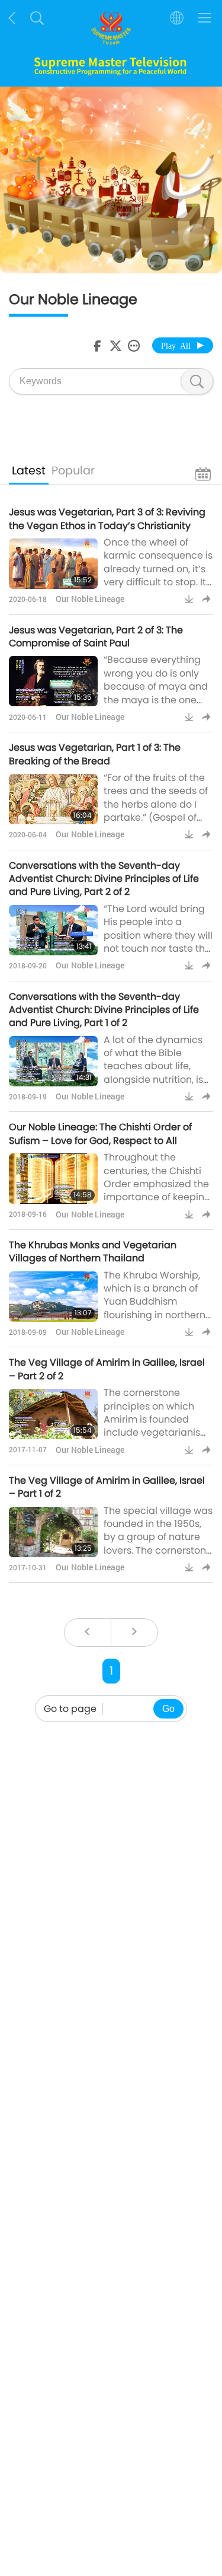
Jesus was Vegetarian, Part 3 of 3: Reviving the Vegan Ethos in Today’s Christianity (107, 519)
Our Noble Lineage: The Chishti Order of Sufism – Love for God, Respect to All (100, 1134)
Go (168, 1709)
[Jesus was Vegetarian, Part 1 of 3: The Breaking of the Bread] (53, 799)
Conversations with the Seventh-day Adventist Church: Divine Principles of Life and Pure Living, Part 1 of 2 (104, 1010)
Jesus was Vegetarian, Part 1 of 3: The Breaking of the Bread (95, 754)
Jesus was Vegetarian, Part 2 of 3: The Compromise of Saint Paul (96, 637)
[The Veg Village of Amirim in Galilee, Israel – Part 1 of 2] (53, 1532)
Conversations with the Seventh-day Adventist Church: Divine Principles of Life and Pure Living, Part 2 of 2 (104, 879)
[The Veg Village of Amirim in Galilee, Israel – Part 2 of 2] (53, 1414)
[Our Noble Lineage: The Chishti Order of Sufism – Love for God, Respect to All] (53, 1179)
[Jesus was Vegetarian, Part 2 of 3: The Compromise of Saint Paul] (53, 681)
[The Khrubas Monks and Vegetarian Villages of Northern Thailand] (53, 1297)
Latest (29, 471)
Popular (73, 471)
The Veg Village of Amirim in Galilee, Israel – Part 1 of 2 (107, 1487)
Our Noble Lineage (90, 599)
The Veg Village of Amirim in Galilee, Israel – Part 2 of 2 (107, 1369)
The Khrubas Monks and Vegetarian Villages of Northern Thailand (93, 1252)
